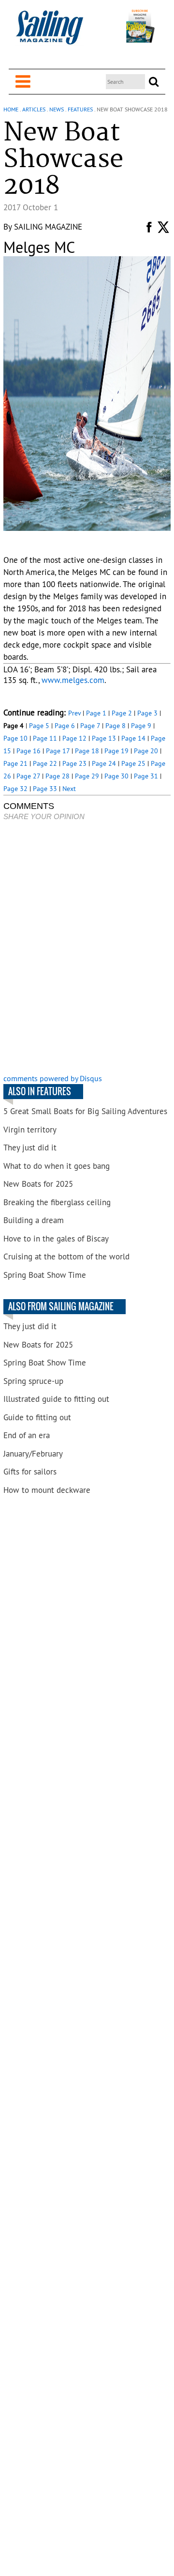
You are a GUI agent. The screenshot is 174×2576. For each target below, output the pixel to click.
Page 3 (147, 713)
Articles (34, 109)
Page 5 (39, 726)
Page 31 (146, 776)
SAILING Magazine (48, 227)
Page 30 (116, 776)
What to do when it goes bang (57, 1166)
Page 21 (15, 763)
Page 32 (15, 789)
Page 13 (104, 738)
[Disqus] (87, 948)
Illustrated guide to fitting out (56, 1399)
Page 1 (96, 713)
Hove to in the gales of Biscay (56, 1239)
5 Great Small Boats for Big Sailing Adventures (85, 1111)
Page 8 (116, 726)
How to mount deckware (47, 1490)
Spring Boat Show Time (45, 1275)
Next (69, 789)
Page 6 (65, 726)
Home (11, 109)
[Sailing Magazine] (49, 33)
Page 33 (45, 789)
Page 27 (28, 776)
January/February (33, 1454)
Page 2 (122, 713)
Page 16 (29, 751)
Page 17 (58, 751)
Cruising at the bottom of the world (66, 1257)
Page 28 (58, 776)
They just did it (30, 1148)
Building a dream (34, 1220)
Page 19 (116, 751)
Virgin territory (30, 1130)
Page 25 (133, 763)
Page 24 (104, 763)
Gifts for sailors (30, 1472)
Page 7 (90, 726)
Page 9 (141, 726)
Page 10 (15, 738)
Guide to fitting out (37, 1417)
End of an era (27, 1435)
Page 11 (45, 738)
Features (80, 109)
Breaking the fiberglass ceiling (57, 1202)
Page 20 (146, 751)
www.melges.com (73, 680)
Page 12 (74, 738)
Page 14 (133, 738)
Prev (74, 713)
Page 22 (45, 763)
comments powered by (53, 1078)
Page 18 (87, 751)
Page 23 (74, 763)
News (57, 109)
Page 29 (87, 776)
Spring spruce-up (33, 1381)
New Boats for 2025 (38, 1184)
